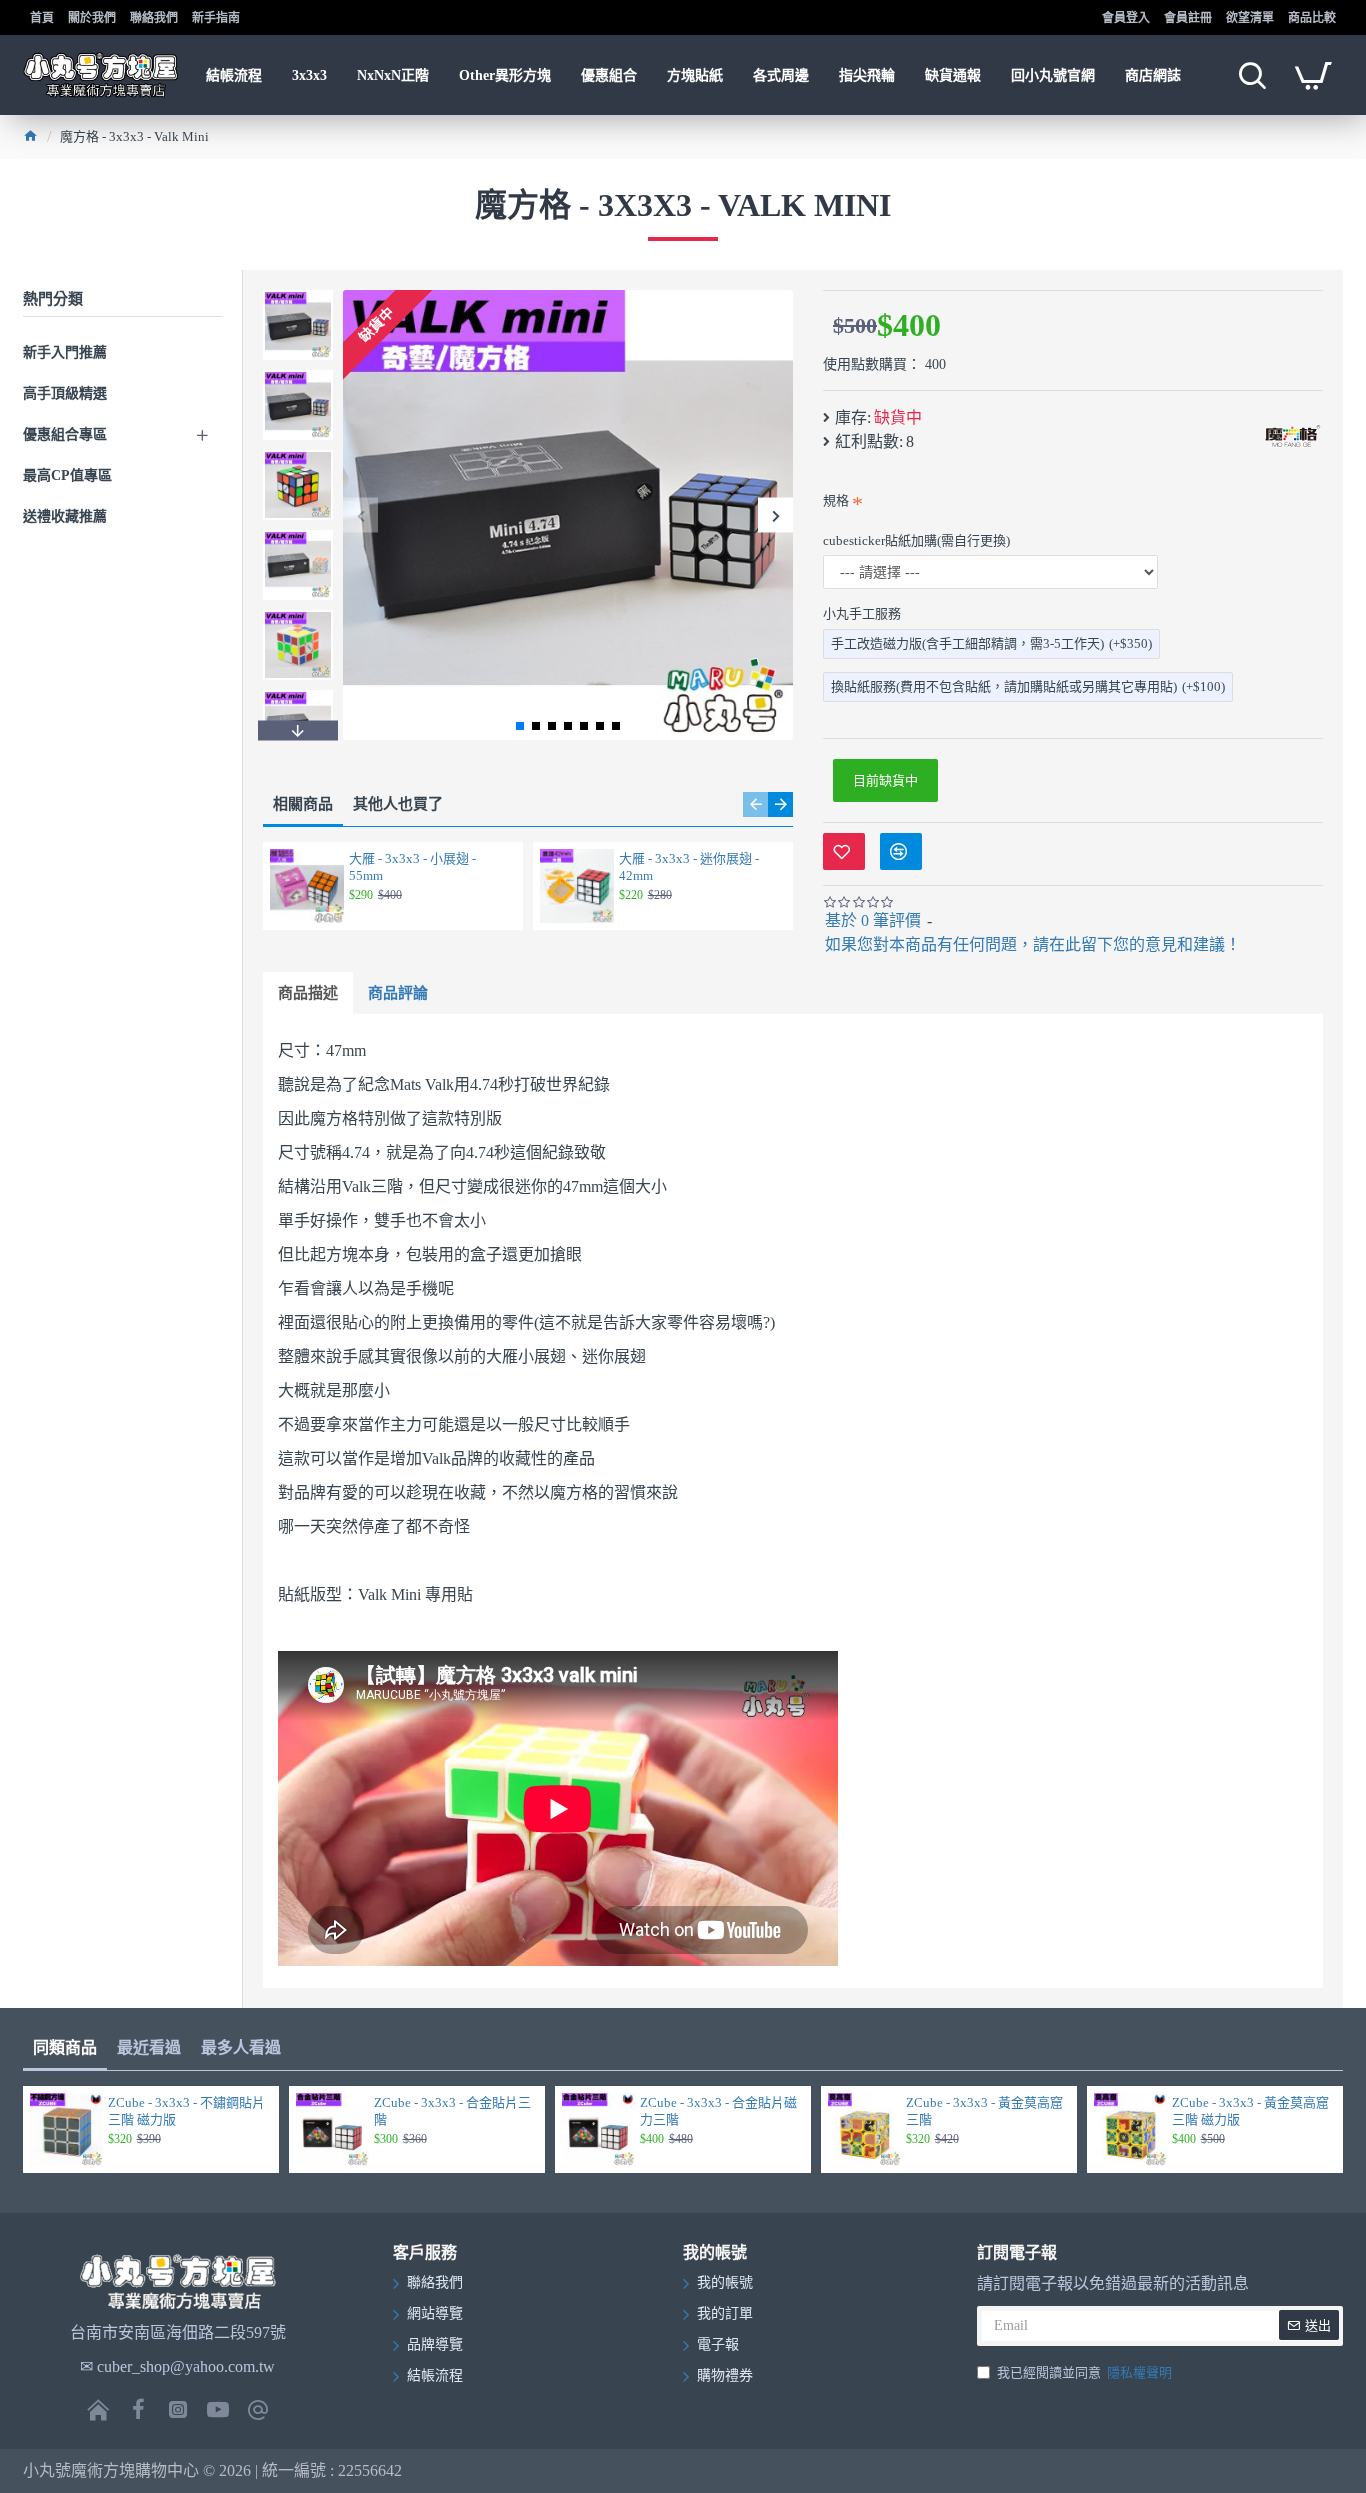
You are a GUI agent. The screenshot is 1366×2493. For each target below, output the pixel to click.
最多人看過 (241, 2047)
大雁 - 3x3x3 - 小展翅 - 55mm (412, 867)
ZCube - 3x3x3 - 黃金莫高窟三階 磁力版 (1250, 2111)
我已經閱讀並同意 (1084, 2372)
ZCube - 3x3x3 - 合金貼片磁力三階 (718, 2111)
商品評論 (398, 993)
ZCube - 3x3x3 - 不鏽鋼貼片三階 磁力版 (186, 2111)
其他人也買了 (398, 804)
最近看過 (149, 2047)
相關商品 (303, 804)
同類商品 (65, 2047)
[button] (360, 515)
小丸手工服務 (862, 613)
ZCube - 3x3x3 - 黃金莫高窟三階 (984, 2111)
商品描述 (308, 993)
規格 (836, 500)
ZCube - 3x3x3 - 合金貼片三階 (452, 2111)
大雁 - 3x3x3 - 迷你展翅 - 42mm (689, 867)
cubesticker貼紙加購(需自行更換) (916, 540)
